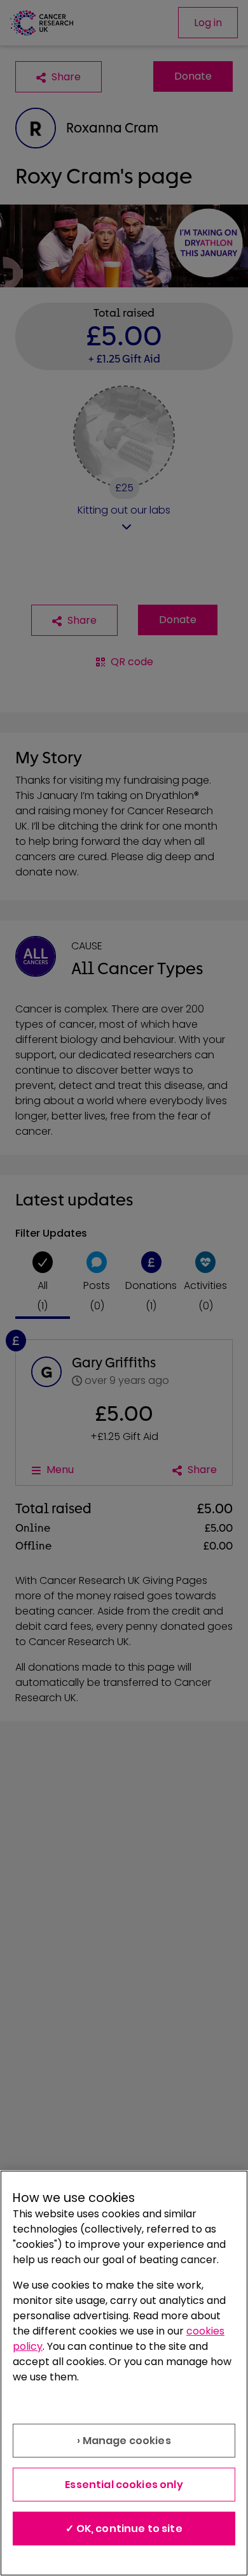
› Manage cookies (124, 2441)
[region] (124, 2373)
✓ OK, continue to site (124, 2529)
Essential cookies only (124, 2485)
